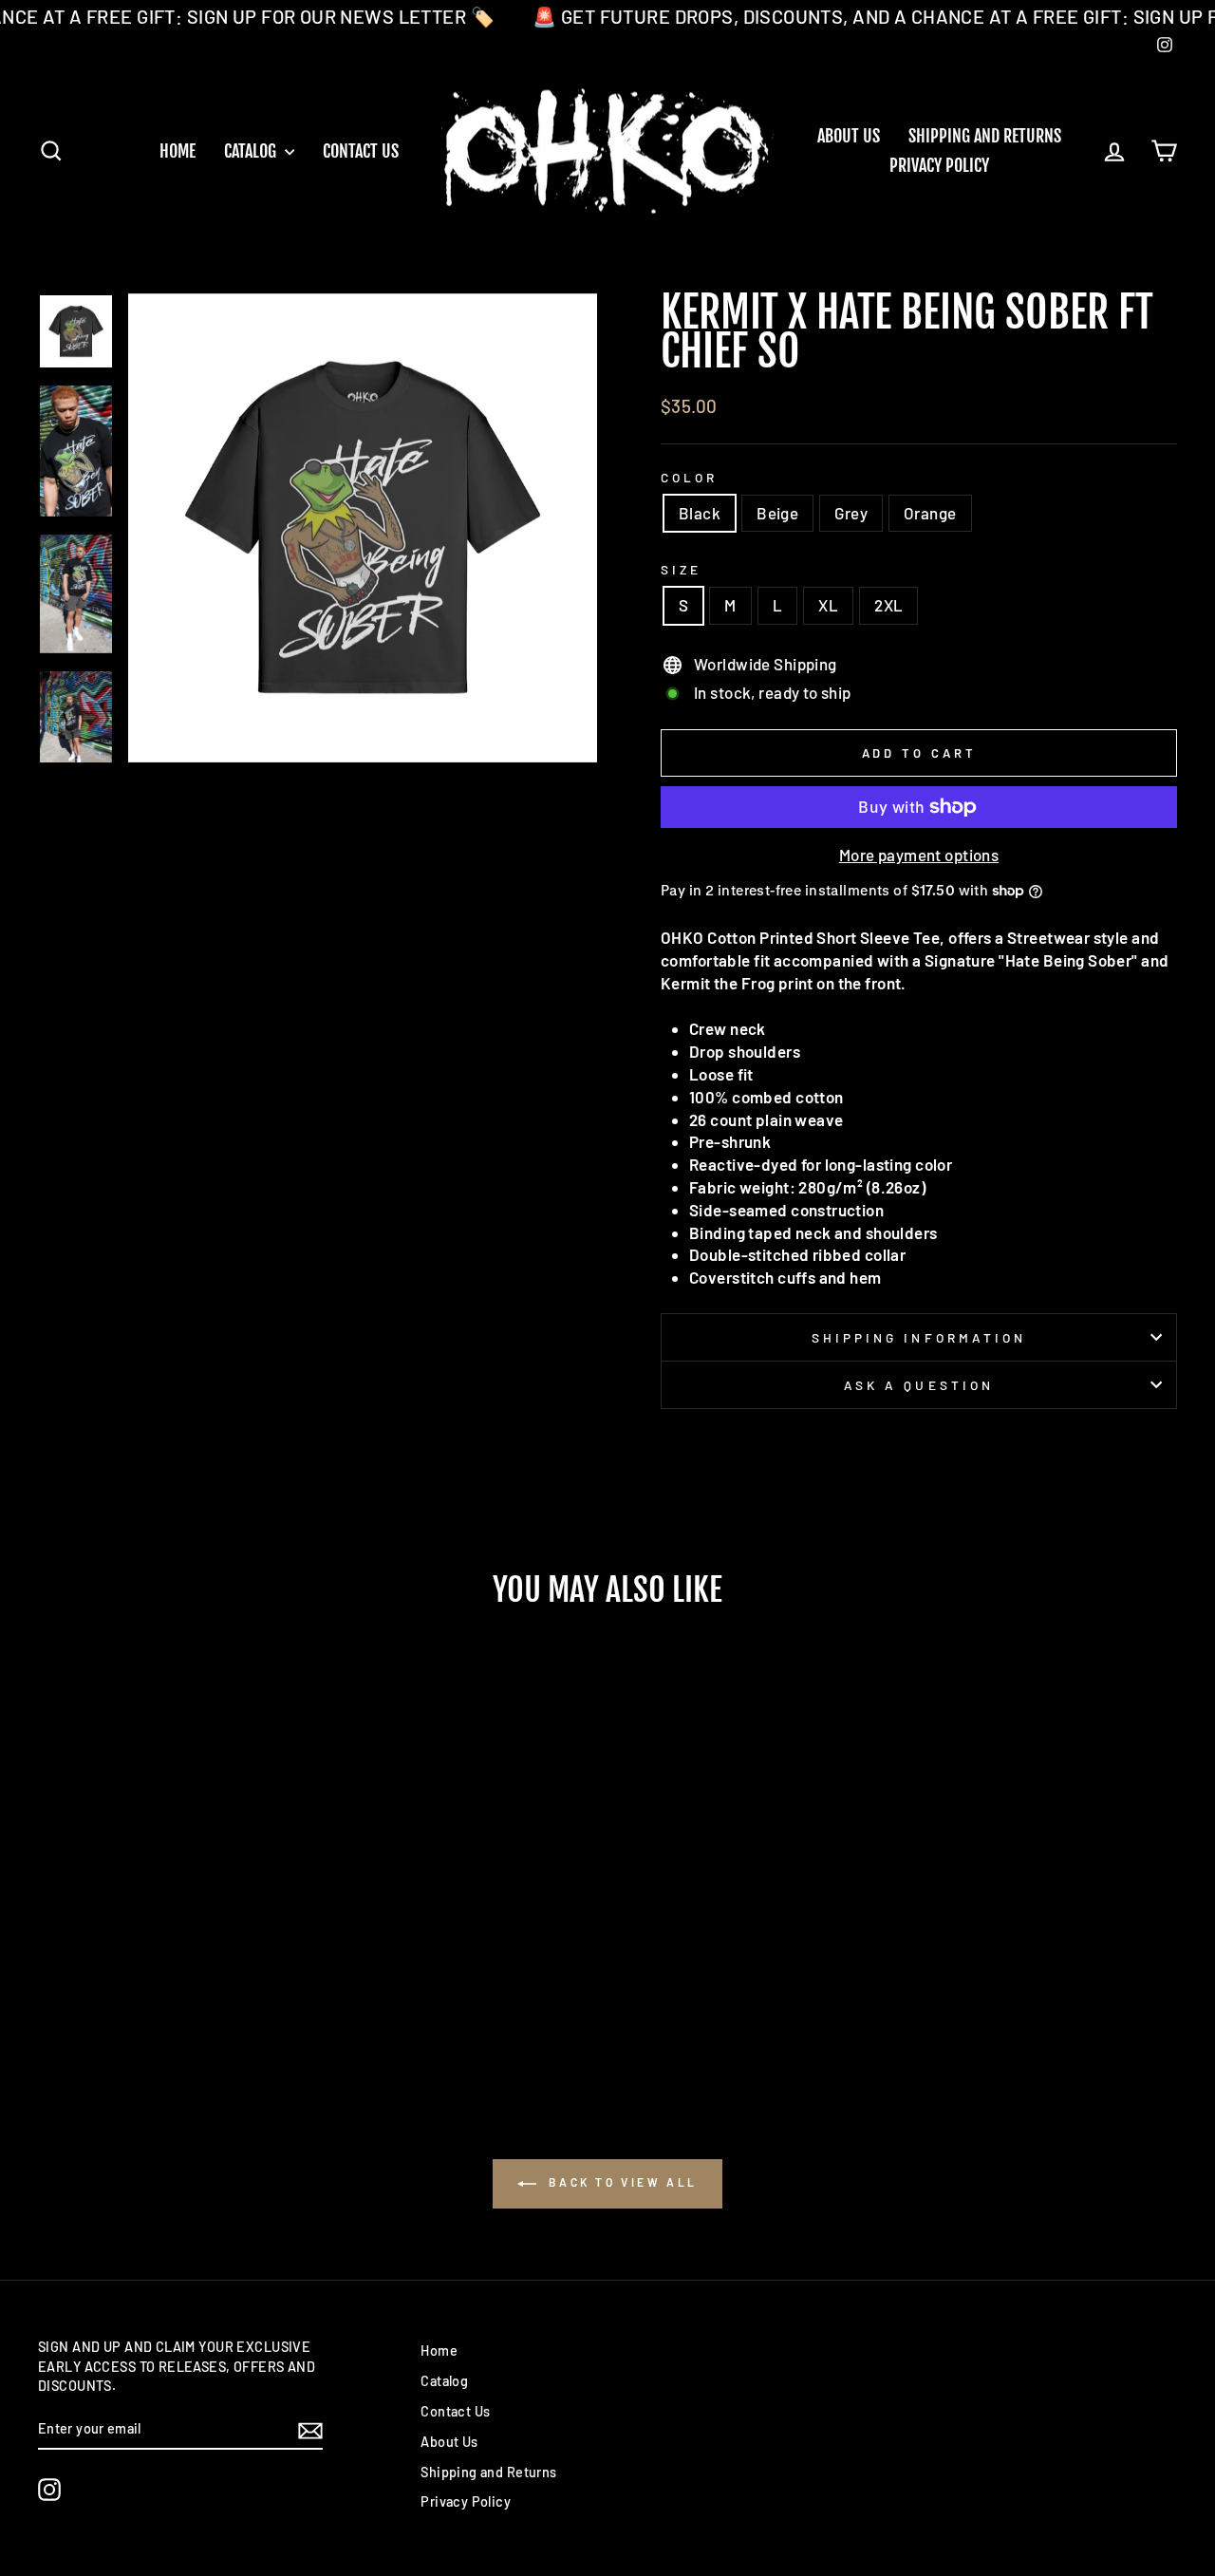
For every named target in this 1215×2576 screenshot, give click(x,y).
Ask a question (919, 1385)
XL (828, 605)
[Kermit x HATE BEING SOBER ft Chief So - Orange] (211, 1999)
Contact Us (361, 151)
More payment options (919, 855)
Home (178, 151)
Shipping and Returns (985, 136)
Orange (930, 513)
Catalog (252, 151)
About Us (849, 136)
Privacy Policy (939, 165)
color (689, 477)
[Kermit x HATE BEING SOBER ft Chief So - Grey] (186, 1999)
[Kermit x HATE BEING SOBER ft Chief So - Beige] (160, 1999)
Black (700, 513)
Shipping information (919, 1337)
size (681, 569)
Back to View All (621, 2182)
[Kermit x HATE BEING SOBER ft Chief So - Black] (134, 1999)
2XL (888, 605)
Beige (777, 513)
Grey (851, 513)
